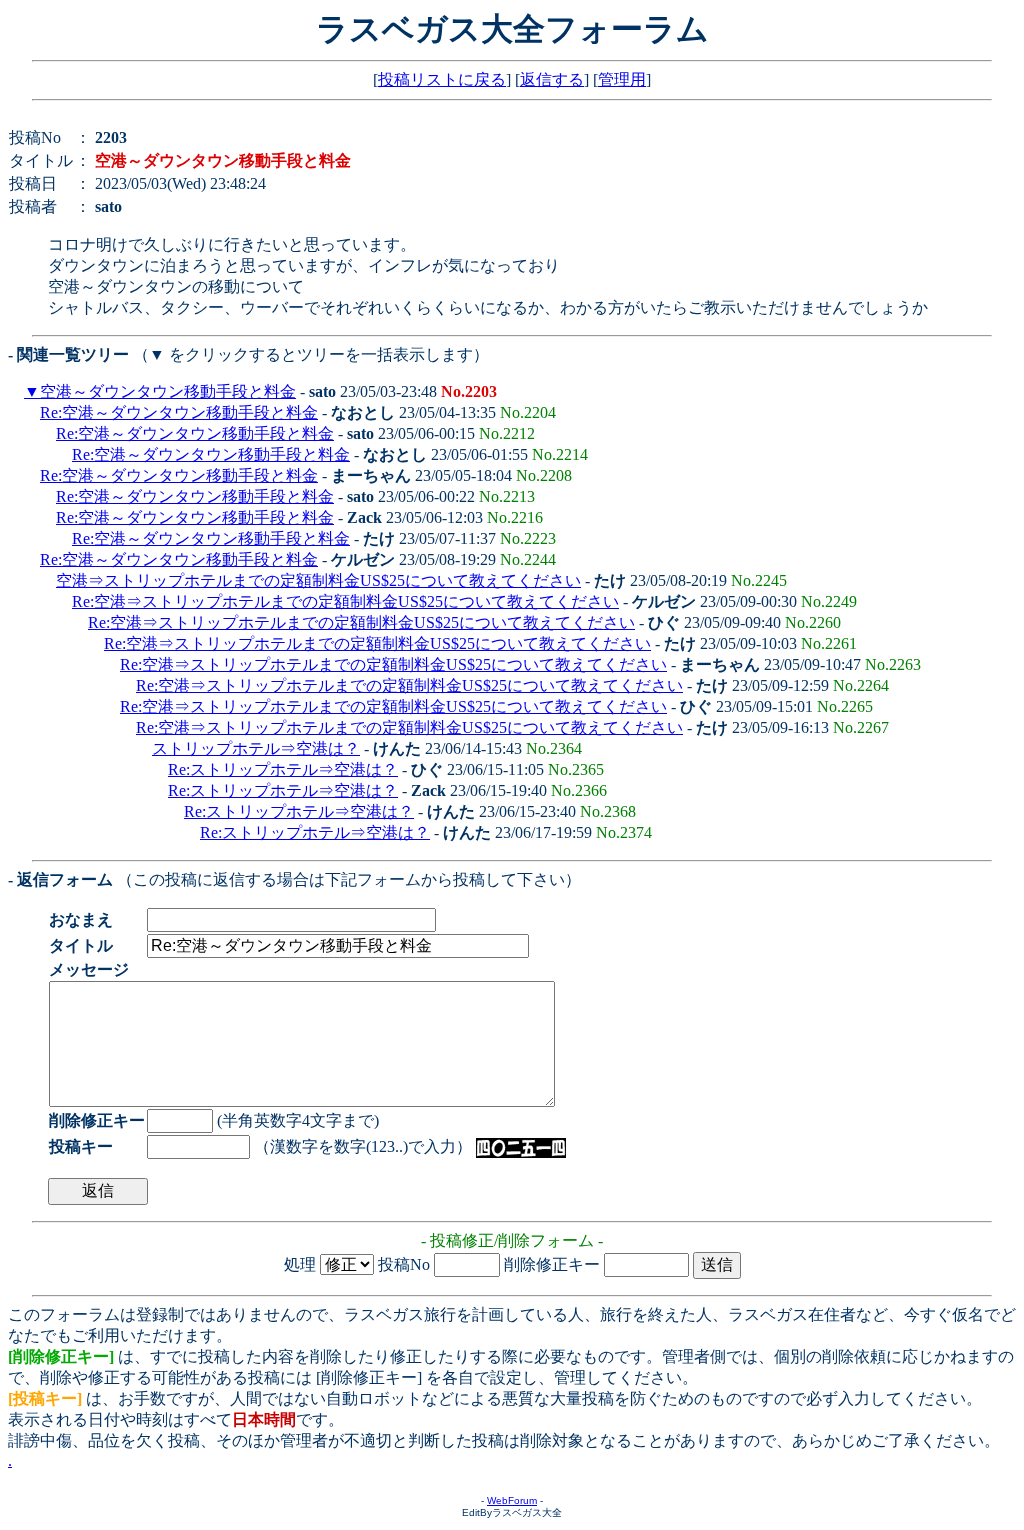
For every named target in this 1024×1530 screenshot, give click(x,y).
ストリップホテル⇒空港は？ (256, 748)
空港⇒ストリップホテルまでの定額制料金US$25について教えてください (318, 580)
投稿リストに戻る (442, 79)
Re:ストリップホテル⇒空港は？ (283, 769)
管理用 (622, 79)
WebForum (512, 1500)
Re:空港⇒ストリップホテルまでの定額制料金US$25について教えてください (345, 601)
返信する (552, 79)
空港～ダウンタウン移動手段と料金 (168, 391)
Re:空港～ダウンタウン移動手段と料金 (179, 412)
